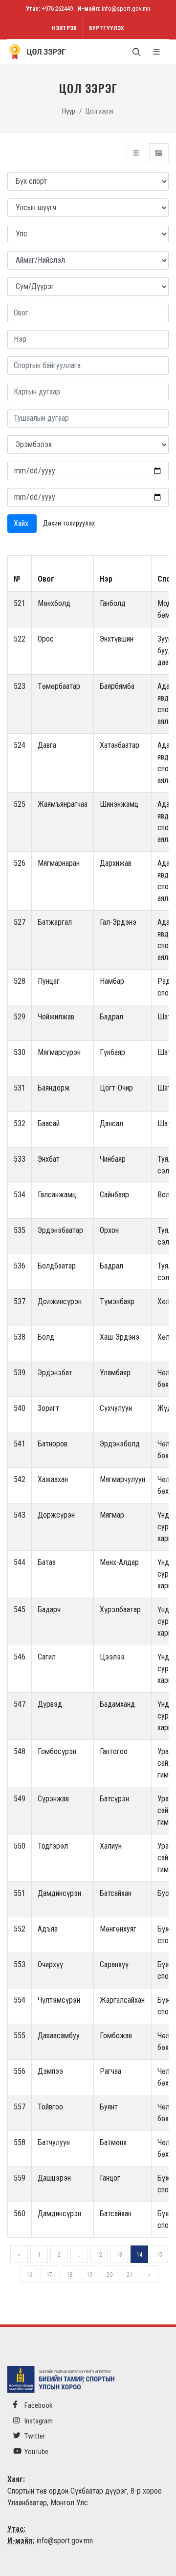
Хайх (22, 523)
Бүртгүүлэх (107, 28)
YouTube (36, 2452)
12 (99, 2255)
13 (119, 2255)
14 (139, 2255)
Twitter (34, 2436)
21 (130, 2275)
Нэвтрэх (64, 28)
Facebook (38, 2405)
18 (69, 2275)
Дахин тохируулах (69, 523)
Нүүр (69, 111)
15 (159, 2255)
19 (89, 2275)
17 (49, 2275)
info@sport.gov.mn (126, 9)
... (79, 2255)
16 (29, 2275)
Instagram (38, 2421)
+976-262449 (57, 9)
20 (110, 2275)
